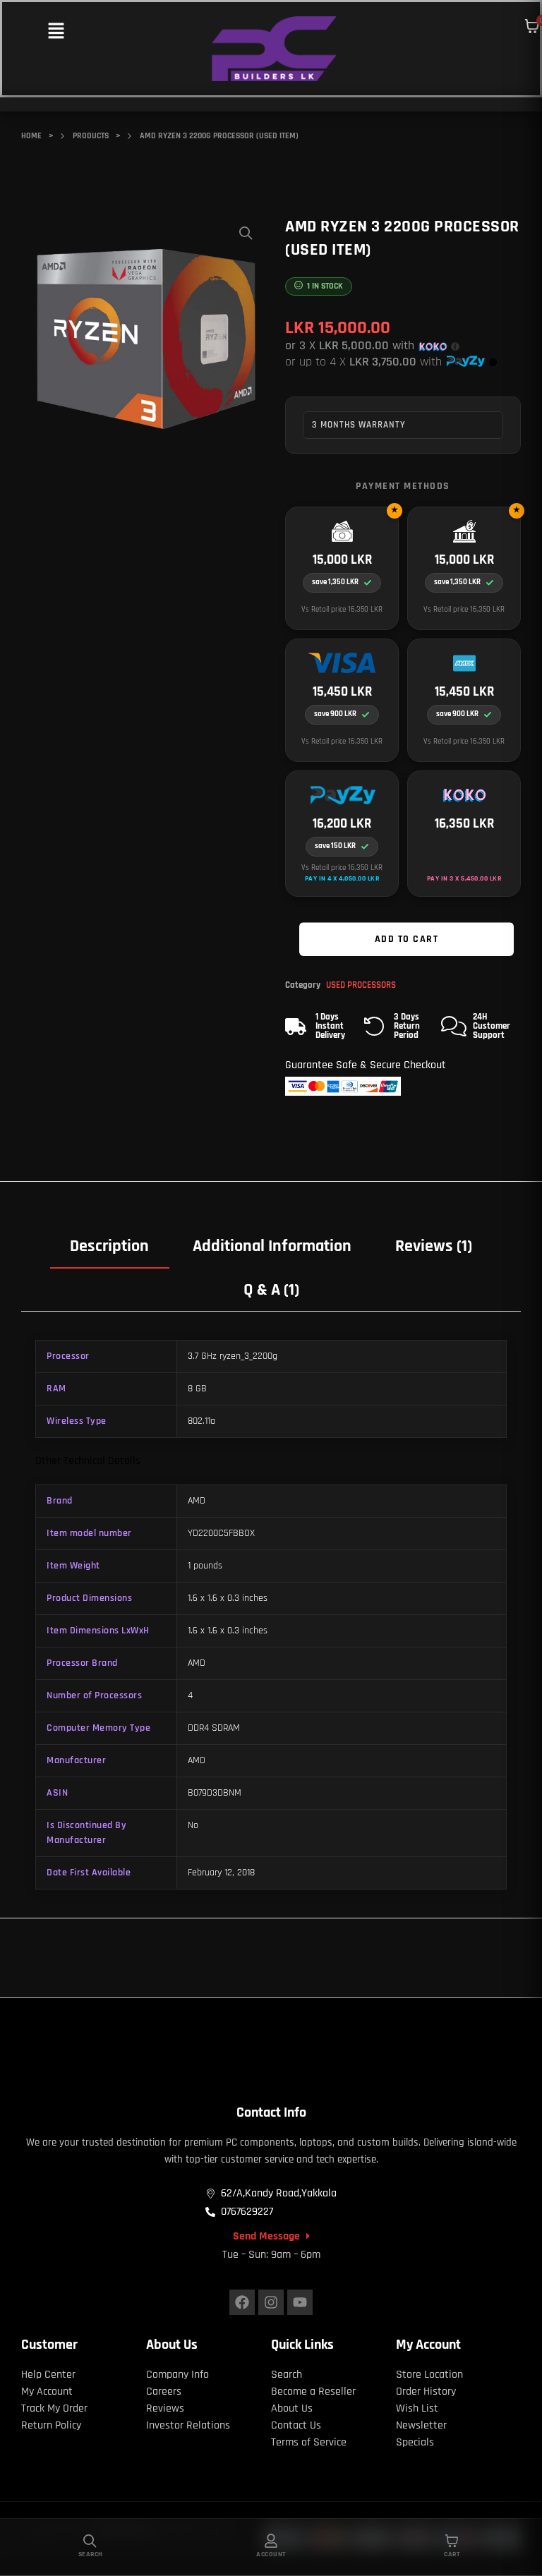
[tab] (110, 1245)
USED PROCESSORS (361, 985)
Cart (452, 2554)
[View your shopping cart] (532, 26)
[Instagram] (271, 2302)
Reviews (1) (434, 1246)
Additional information (272, 1246)
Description (109, 1246)
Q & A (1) (271, 1290)
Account (271, 2554)
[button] (56, 32)
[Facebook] (242, 2302)
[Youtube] (300, 2302)
